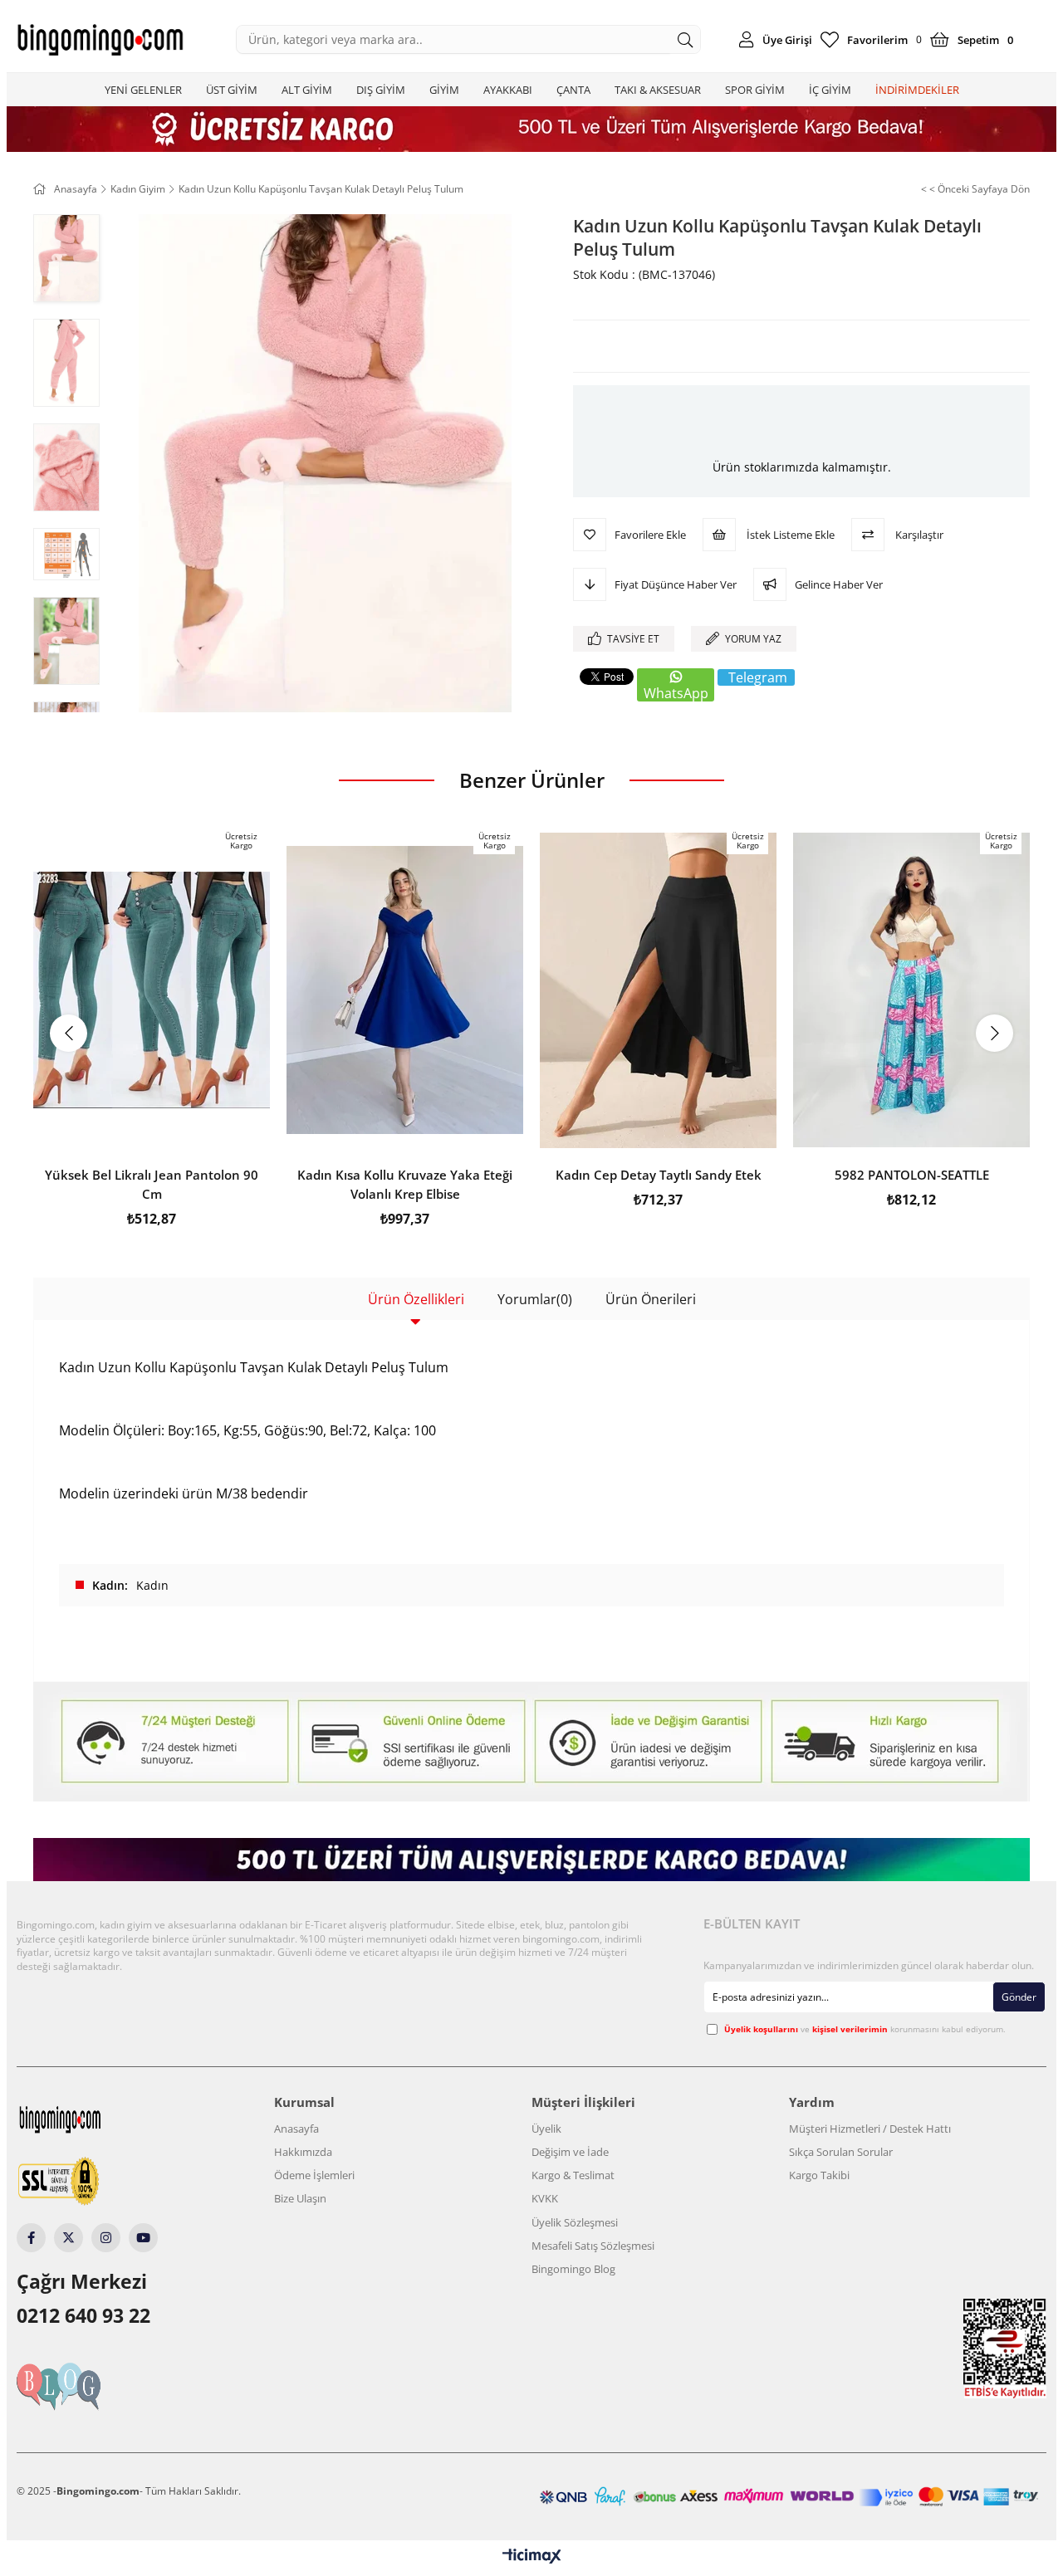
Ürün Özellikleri (416, 1299)
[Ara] (686, 39)
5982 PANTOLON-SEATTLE (912, 1175)
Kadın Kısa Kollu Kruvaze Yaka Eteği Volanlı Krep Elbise (405, 1184)
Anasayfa (296, 2129)
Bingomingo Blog (573, 2269)
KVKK (545, 2198)
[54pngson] (789, 2497)
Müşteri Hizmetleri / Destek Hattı (870, 2129)
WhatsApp (676, 693)
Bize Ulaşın (300, 2198)
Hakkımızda (303, 2152)
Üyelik (546, 2129)
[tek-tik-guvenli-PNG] (90, 2182)
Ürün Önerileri (651, 1299)
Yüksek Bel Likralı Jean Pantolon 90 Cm (152, 1184)
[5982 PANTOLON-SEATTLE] (911, 990)
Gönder (1019, 1997)
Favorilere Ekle (152, 1130)
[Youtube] (143, 2238)
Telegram (758, 677)
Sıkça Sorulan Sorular (841, 2152)
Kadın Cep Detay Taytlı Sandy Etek (659, 1175)
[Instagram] (106, 2238)
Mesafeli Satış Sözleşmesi (593, 2246)
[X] (69, 2238)
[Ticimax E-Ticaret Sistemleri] (532, 2557)
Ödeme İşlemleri (314, 2175)
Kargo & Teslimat (573, 2175)
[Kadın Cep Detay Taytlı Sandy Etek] (658, 990)
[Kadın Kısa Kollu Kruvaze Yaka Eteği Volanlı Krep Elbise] (405, 990)
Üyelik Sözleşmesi (575, 2222)
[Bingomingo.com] (100, 40)
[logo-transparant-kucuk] (91, 2119)
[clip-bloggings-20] (90, 2387)
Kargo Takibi (819, 2175)
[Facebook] (31, 2238)
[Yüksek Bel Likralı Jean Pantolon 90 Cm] (152, 990)
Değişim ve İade (570, 2152)
